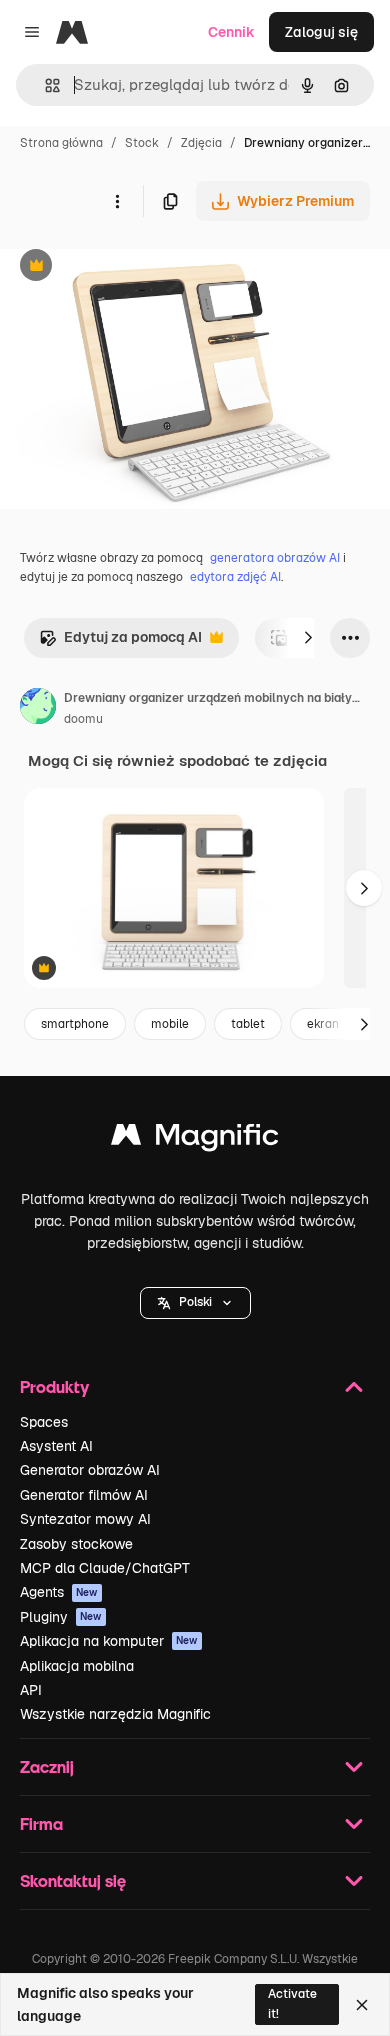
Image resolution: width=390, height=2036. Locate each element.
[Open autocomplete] (44, 85)
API (31, 1690)
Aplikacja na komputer (109, 1641)
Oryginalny (138, 267)
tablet (248, 1024)
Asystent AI (56, 1446)
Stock (142, 143)
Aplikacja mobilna (77, 1666)
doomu (83, 719)
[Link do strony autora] (38, 709)
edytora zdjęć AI (235, 577)
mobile (170, 1024)
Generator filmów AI (84, 1495)
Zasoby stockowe (76, 1544)
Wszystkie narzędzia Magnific (115, 1714)
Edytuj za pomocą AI (120, 642)
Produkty (54, 1386)
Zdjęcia (201, 143)
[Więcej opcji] (117, 201)
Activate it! (292, 2003)
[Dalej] (308, 638)
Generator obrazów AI (90, 1470)
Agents (59, 1592)
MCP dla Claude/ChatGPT (105, 1568)
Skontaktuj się (73, 1880)
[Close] (362, 2005)
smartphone (75, 1024)
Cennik (231, 32)
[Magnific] (195, 1139)
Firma (41, 1823)
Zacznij (47, 1766)
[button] (195, 1303)
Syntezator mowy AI (85, 1519)
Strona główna (61, 143)
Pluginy (61, 1617)
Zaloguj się (321, 32)
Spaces (44, 1422)
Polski (195, 1302)
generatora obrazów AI (275, 558)
